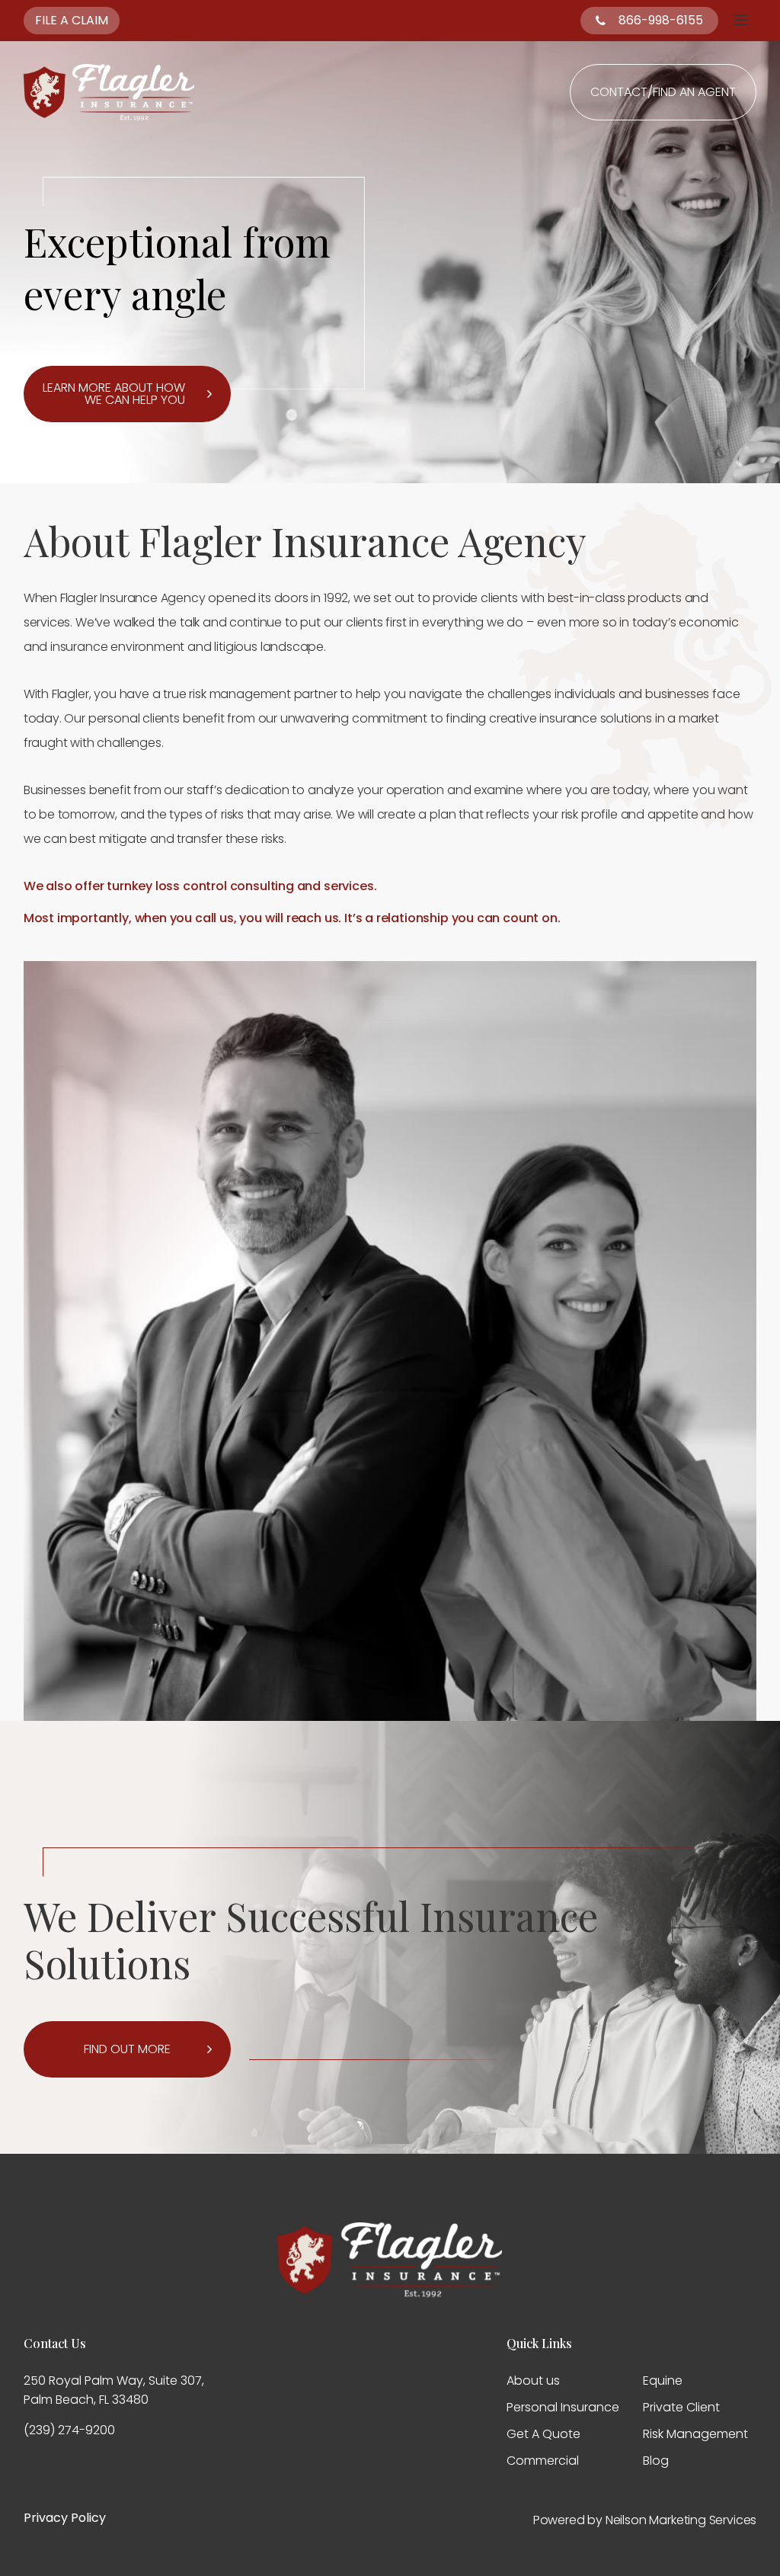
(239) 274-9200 (69, 2430)
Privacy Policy (65, 2518)
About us (533, 2381)
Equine (663, 2381)
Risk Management (695, 2434)
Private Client (681, 2407)
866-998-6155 (661, 20)
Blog (656, 2461)
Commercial (543, 2461)
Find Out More (127, 2049)
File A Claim (72, 20)
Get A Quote (543, 2434)
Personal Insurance (563, 2407)
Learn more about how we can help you (114, 394)
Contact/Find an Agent (663, 92)
